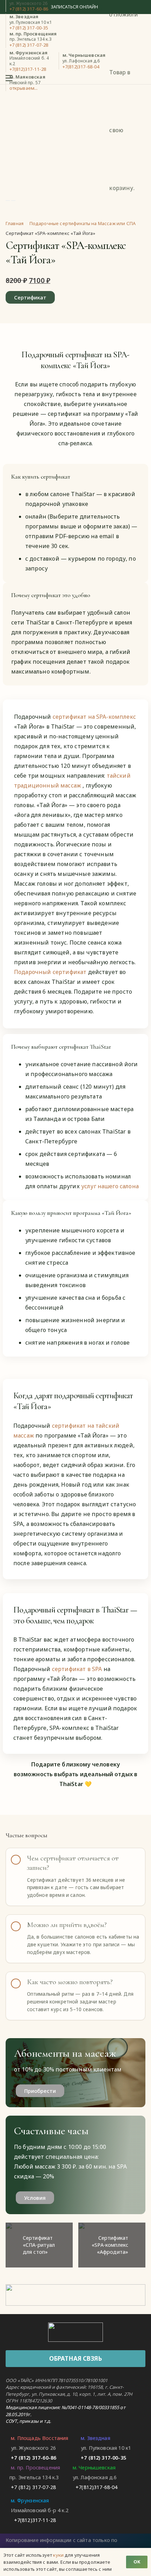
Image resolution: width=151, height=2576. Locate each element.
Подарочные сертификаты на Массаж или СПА (83, 223)
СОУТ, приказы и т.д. (28, 2421)
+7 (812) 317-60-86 (29, 9)
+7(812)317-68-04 (81, 67)
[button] (10, 78)
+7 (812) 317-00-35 (29, 28)
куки (58, 2555)
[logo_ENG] (75, 2332)
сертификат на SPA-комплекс (94, 717)
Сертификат (30, 297)
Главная (15, 223)
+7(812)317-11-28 (28, 69)
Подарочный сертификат (51, 972)
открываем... (24, 88)
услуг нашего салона (110, 1186)
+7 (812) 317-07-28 (29, 45)
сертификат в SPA (78, 1669)
